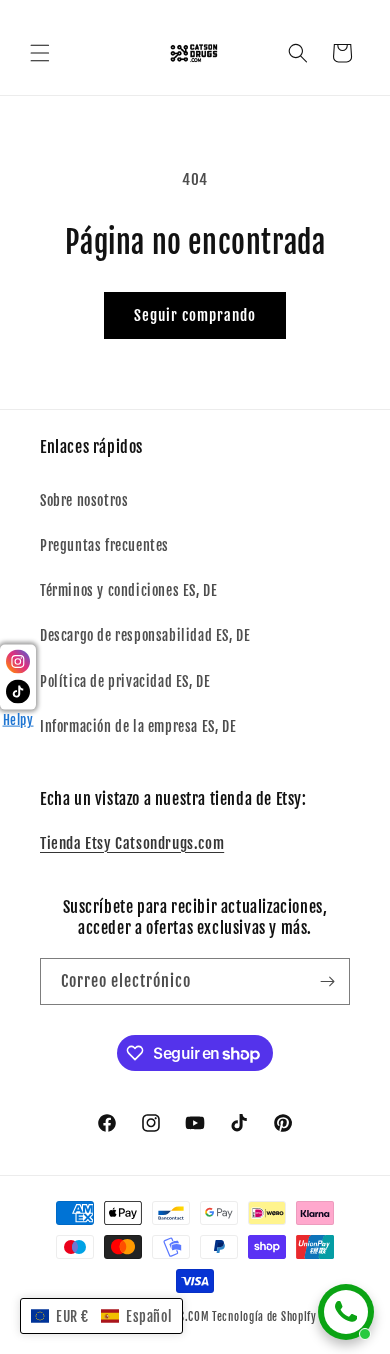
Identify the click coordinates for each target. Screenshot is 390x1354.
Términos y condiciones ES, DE (128, 590)
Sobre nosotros (84, 500)
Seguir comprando (195, 315)
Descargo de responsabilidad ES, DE (145, 635)
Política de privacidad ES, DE (125, 681)
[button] (40, 53)
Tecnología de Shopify (264, 1317)
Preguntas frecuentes (104, 545)
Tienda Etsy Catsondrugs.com (132, 843)
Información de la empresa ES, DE (138, 726)
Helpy (18, 720)
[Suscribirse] (327, 981)
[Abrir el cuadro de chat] (346, 1312)
